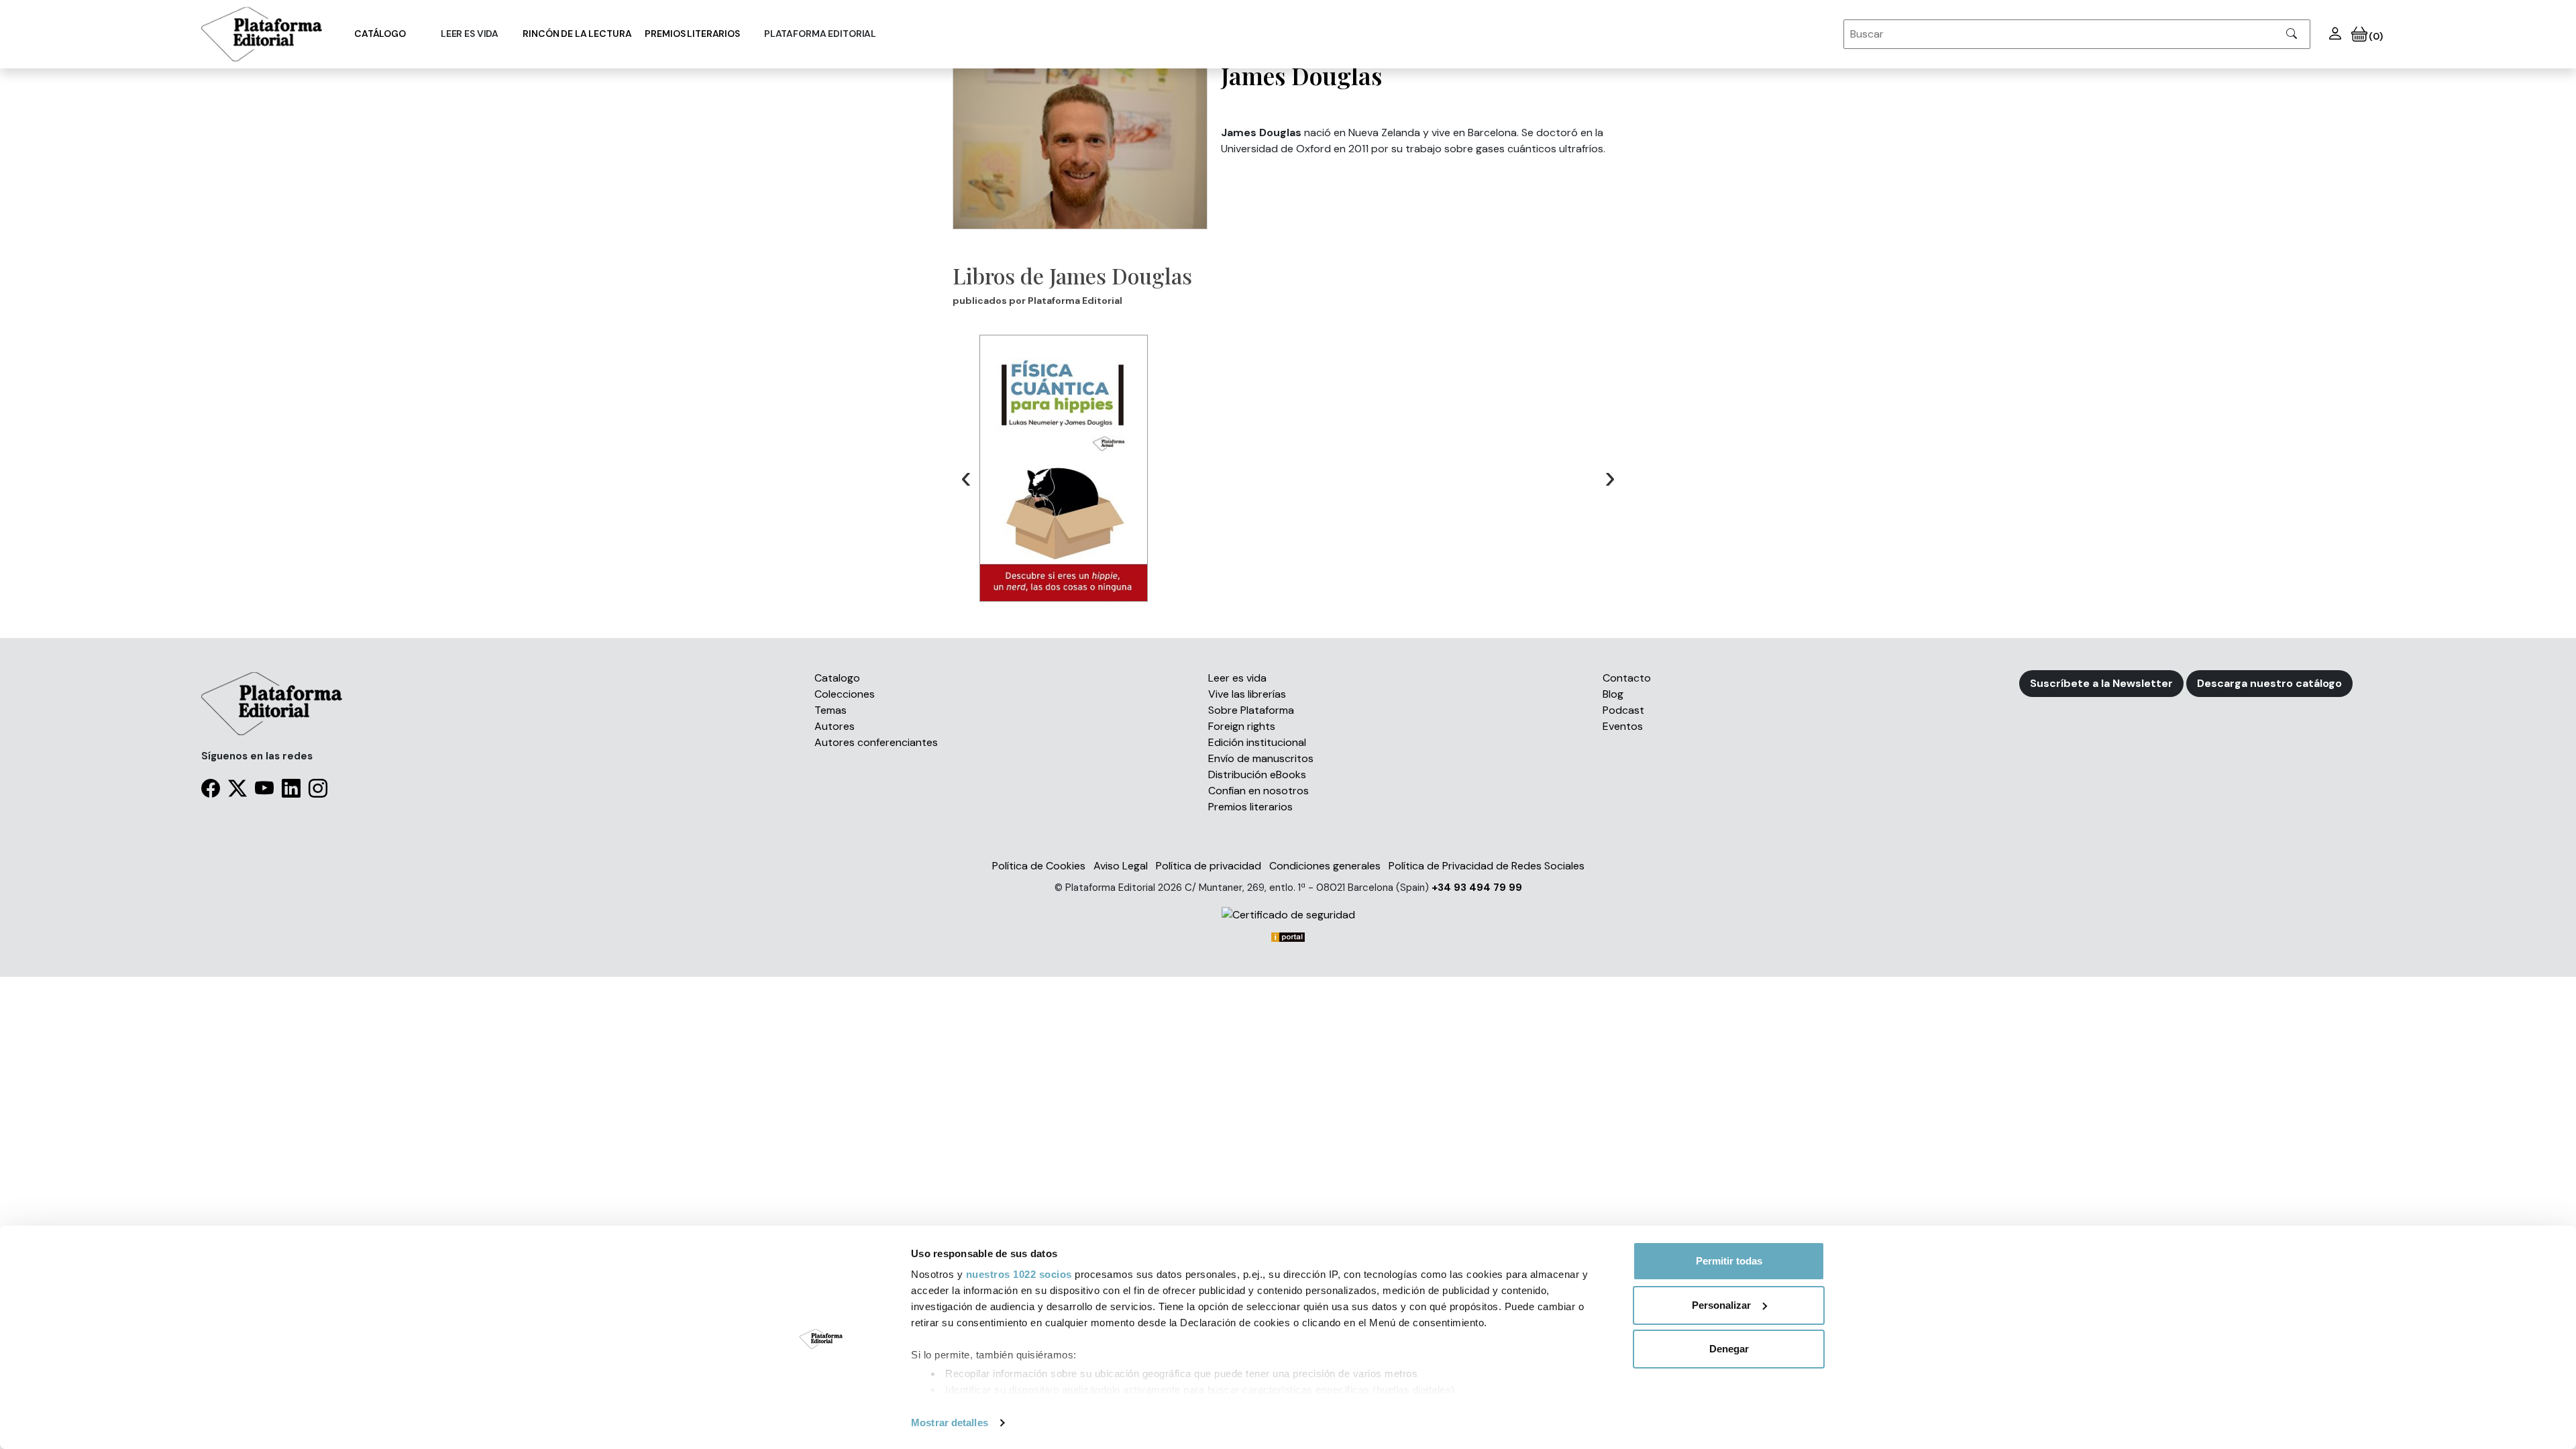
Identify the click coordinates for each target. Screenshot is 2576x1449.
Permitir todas (1729, 1261)
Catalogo (837, 678)
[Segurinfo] (1288, 915)
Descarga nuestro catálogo (2269, 683)
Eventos (1623, 726)
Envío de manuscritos (1261, 758)
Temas (830, 710)
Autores (835, 726)
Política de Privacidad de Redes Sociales (1487, 866)
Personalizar (1721, 1305)
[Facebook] (211, 791)
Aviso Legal (1121, 866)
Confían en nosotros (1258, 791)
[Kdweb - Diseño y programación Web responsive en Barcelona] (1288, 936)
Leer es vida (1237, 678)
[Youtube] (264, 791)
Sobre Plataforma (1251, 710)
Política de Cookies (1039, 866)
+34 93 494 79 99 (1477, 888)
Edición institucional (1257, 742)
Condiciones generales (1325, 866)
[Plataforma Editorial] (262, 34)
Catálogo (380, 34)
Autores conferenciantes (876, 742)
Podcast (1623, 710)
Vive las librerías (1247, 694)
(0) (2375, 36)
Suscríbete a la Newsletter (2101, 683)
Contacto (1627, 678)
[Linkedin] (291, 791)
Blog (1613, 694)
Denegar (1729, 1349)
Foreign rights (1242, 726)
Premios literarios (692, 34)
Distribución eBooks (1257, 774)
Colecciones (845, 694)
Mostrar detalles (950, 1423)
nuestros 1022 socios (1019, 1274)
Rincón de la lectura (577, 34)
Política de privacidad (1209, 866)
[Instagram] (318, 791)
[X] (237, 791)
